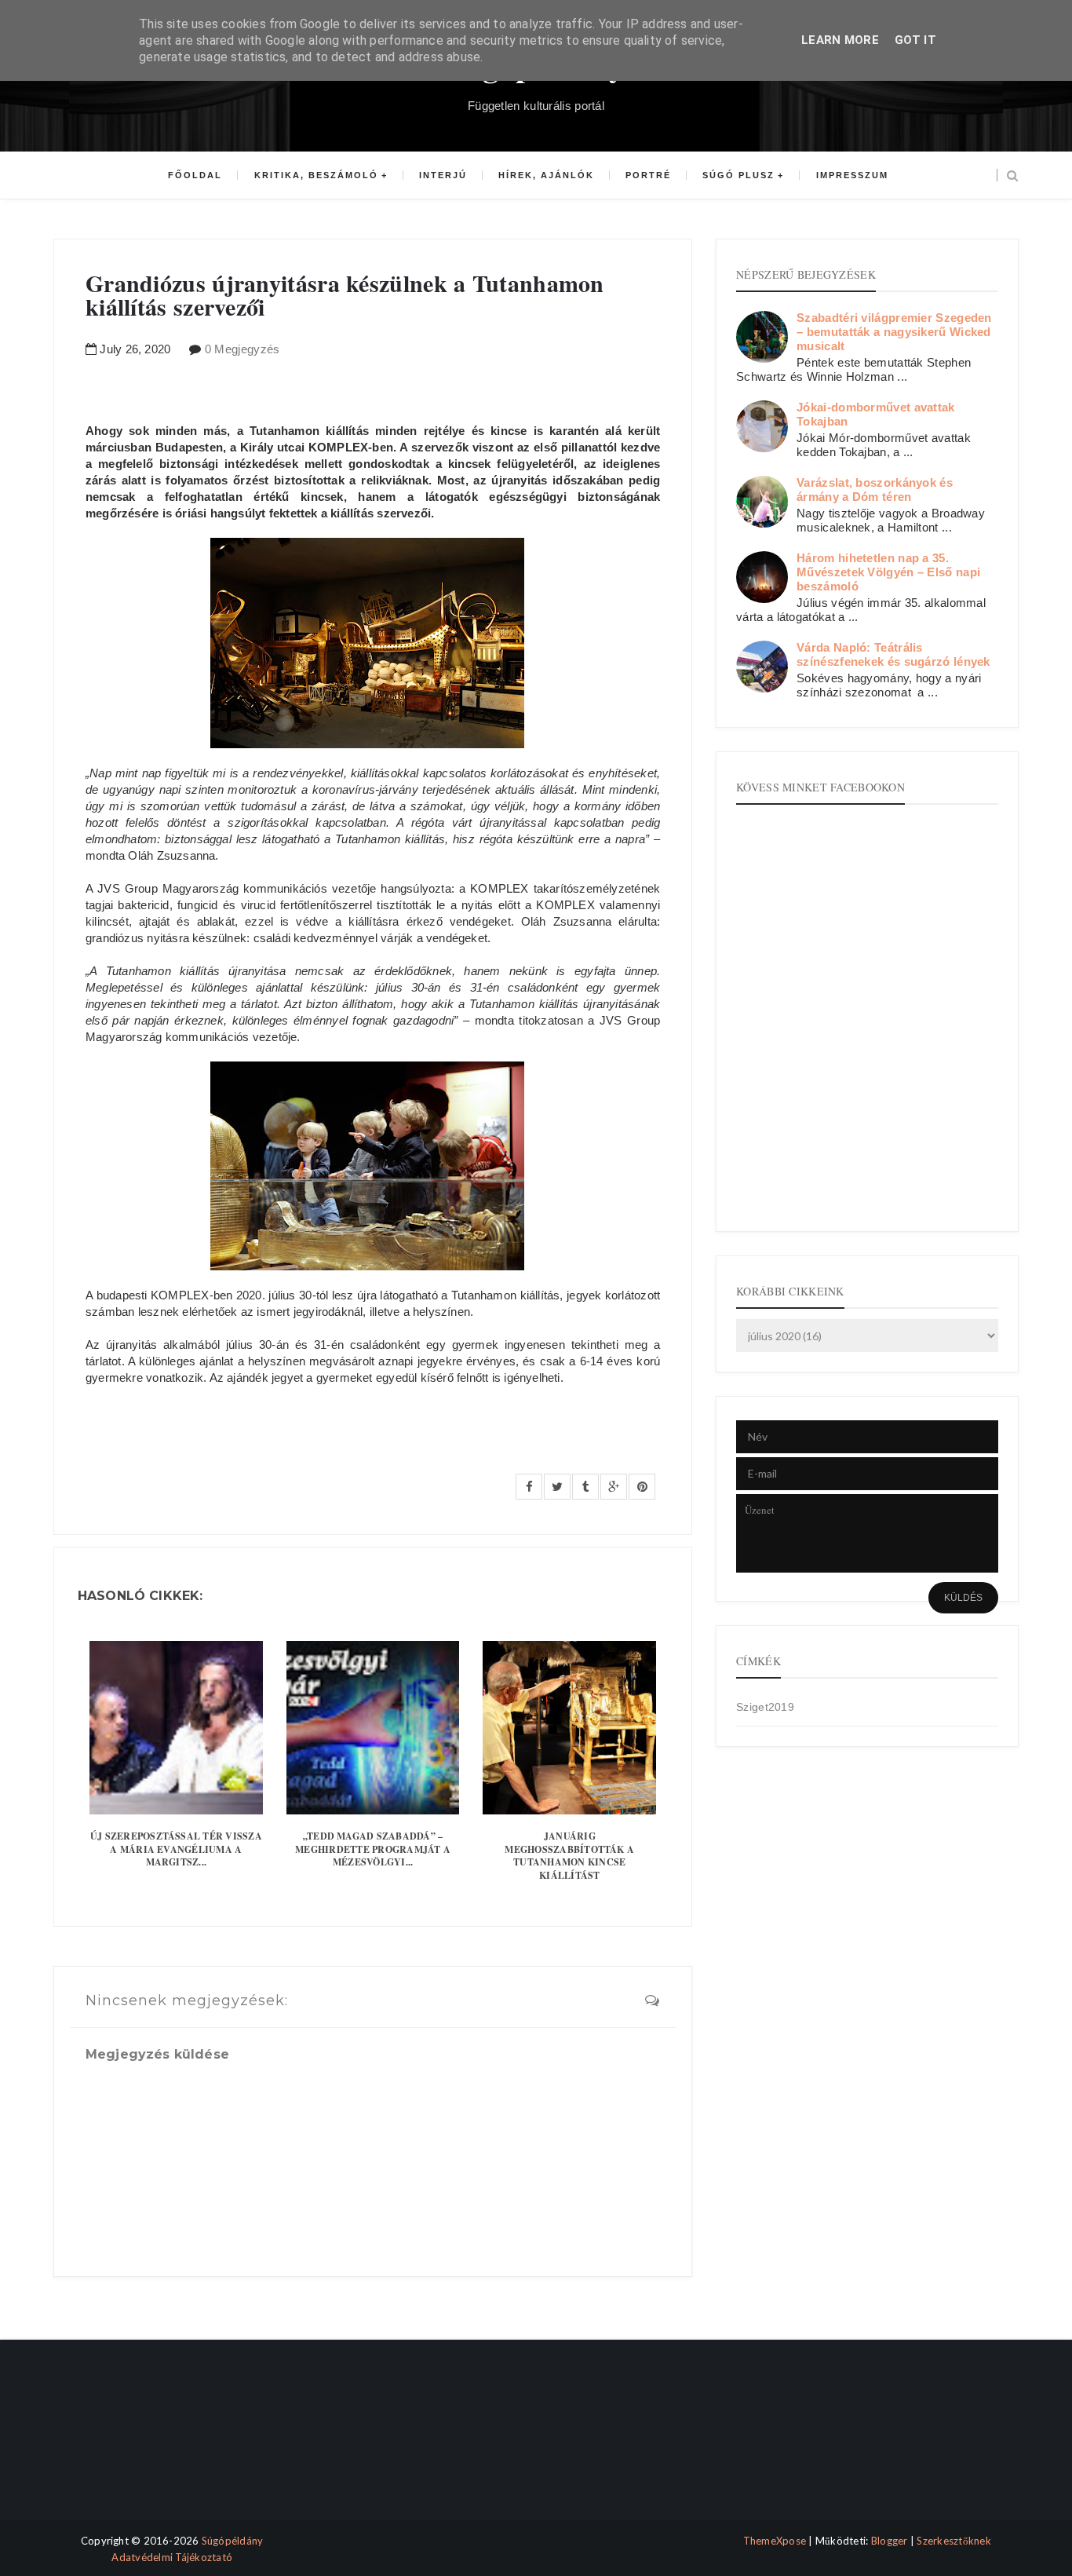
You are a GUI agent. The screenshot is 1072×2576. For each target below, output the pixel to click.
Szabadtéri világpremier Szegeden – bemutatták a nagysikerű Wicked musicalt (894, 332)
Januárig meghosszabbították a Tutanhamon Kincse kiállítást (569, 1856)
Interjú (443, 175)
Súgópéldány (233, 2541)
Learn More (840, 40)
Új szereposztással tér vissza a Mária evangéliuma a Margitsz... (176, 1849)
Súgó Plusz (738, 175)
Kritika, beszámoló (316, 175)
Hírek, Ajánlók (546, 175)
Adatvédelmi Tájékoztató (172, 2557)
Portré (648, 175)
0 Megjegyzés (242, 349)
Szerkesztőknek (954, 2541)
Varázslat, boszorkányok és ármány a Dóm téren (875, 490)
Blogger (890, 2541)
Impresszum (852, 175)
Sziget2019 (765, 1707)
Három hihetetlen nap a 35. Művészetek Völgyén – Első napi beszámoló (888, 572)
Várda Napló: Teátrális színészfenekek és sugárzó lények (893, 654)
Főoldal (195, 175)
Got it (915, 40)
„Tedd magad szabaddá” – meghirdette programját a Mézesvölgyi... (373, 1849)
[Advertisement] (122, 2444)
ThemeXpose (775, 2541)
